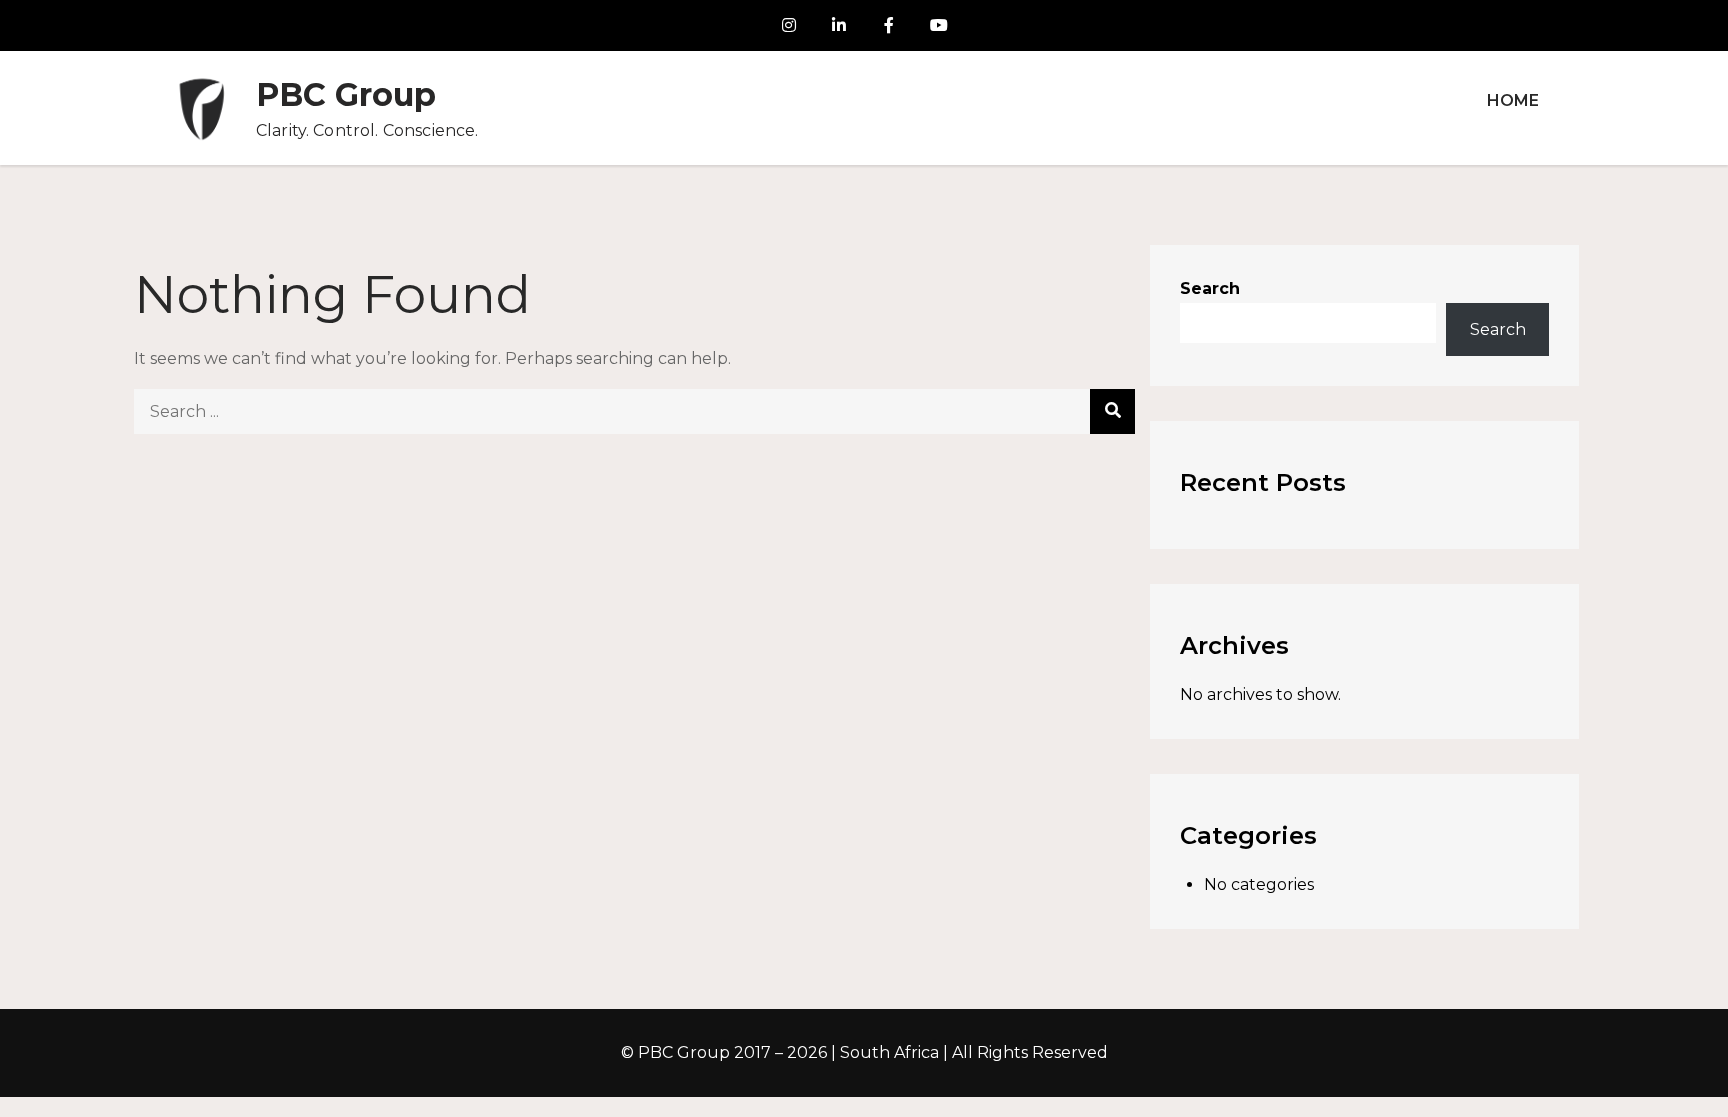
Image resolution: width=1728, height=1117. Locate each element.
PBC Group (346, 94)
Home (1513, 100)
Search (1210, 288)
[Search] (1112, 411)
